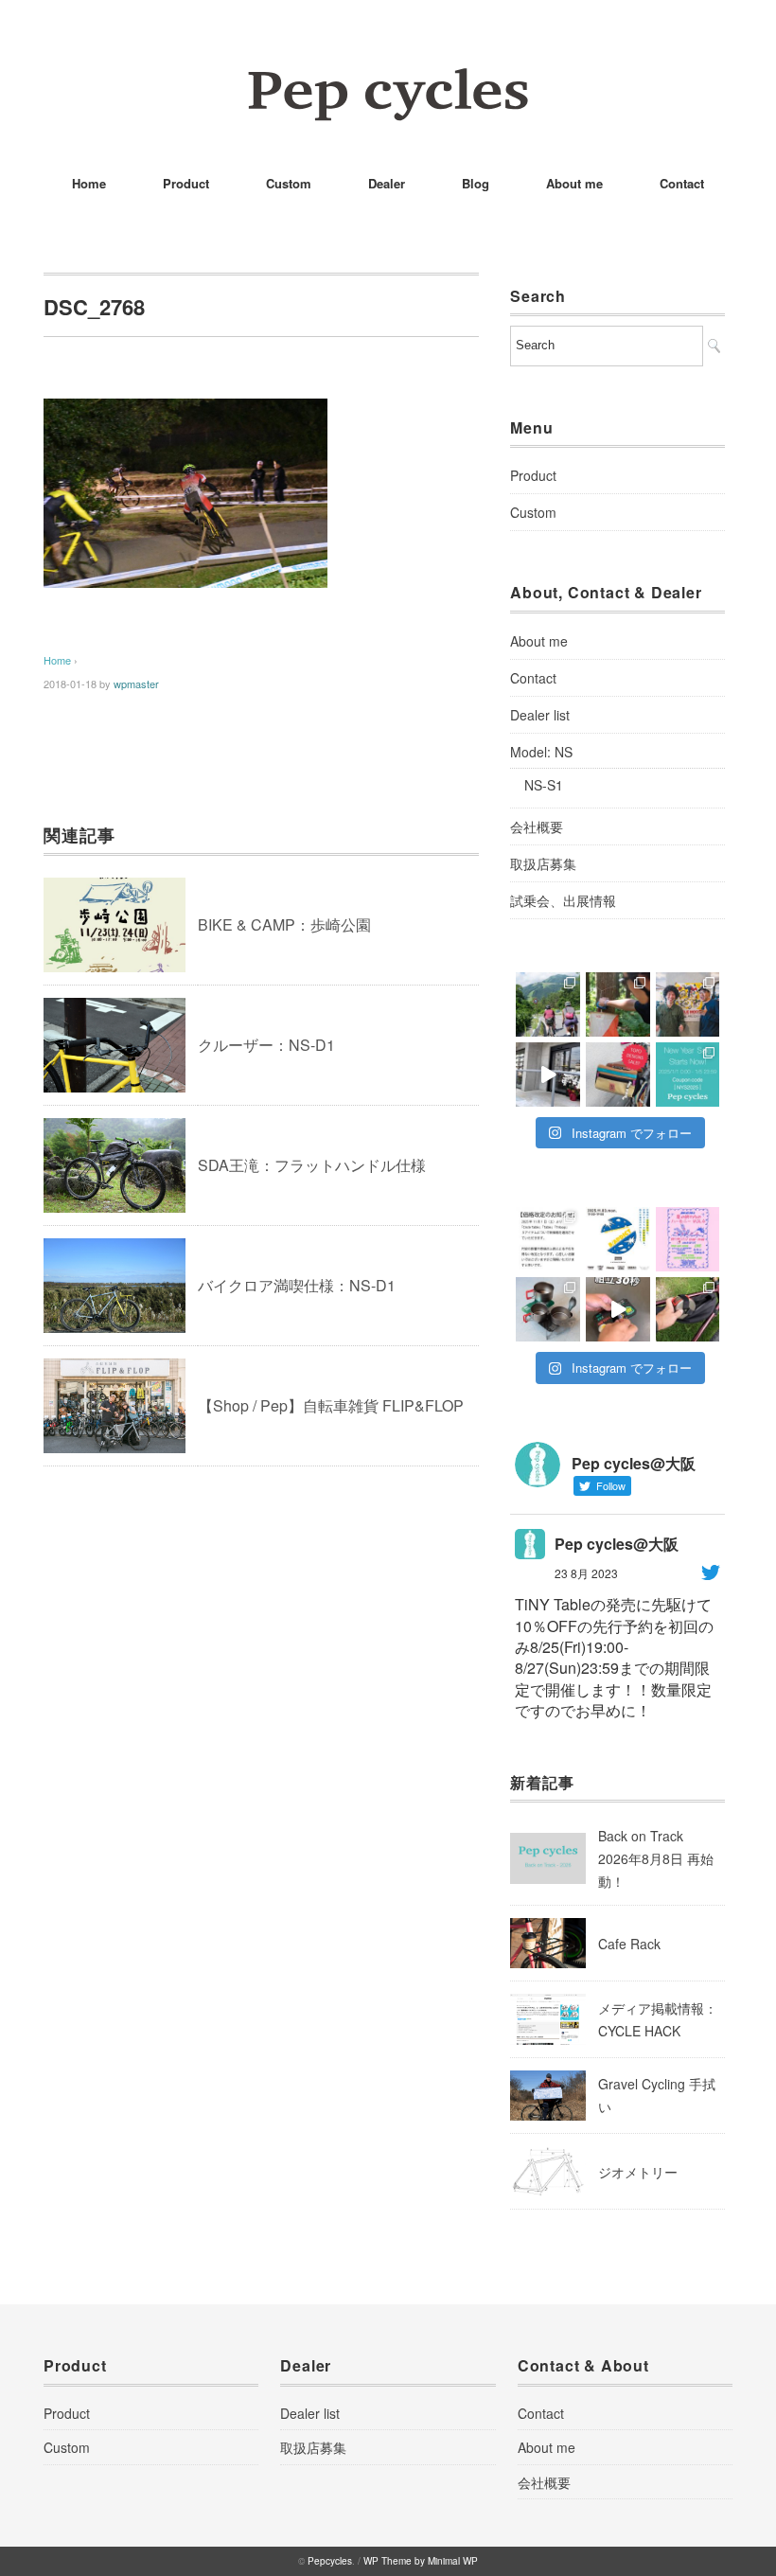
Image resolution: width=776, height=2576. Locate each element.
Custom (289, 183)
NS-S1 (544, 785)
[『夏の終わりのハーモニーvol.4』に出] (688, 1239)
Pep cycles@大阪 (617, 1544)
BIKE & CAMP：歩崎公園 (284, 924)
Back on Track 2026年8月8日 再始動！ (656, 1858)
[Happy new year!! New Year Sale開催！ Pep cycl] (688, 1075)
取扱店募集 (543, 863)
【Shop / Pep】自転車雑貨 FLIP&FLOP (331, 1405)
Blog (476, 183)
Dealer (387, 183)
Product (186, 183)
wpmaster (136, 684)
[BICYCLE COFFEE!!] (548, 1075)
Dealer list (540, 715)
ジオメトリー (638, 2172)
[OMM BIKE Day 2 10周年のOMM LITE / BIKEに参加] (548, 1004)
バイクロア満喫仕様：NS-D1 (297, 1285)
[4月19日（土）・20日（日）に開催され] (688, 1004)
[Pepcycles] (388, 80)
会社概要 (537, 826)
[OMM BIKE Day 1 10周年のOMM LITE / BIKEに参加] (618, 1004)
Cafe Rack (629, 1944)
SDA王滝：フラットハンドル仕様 (312, 1165)
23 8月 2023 (586, 1573)
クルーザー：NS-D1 (266, 1045)
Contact (682, 183)
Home (89, 183)
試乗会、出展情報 (563, 900)
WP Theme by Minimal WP (421, 2561)
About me (574, 183)
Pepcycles (330, 2561)
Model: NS (541, 752)
